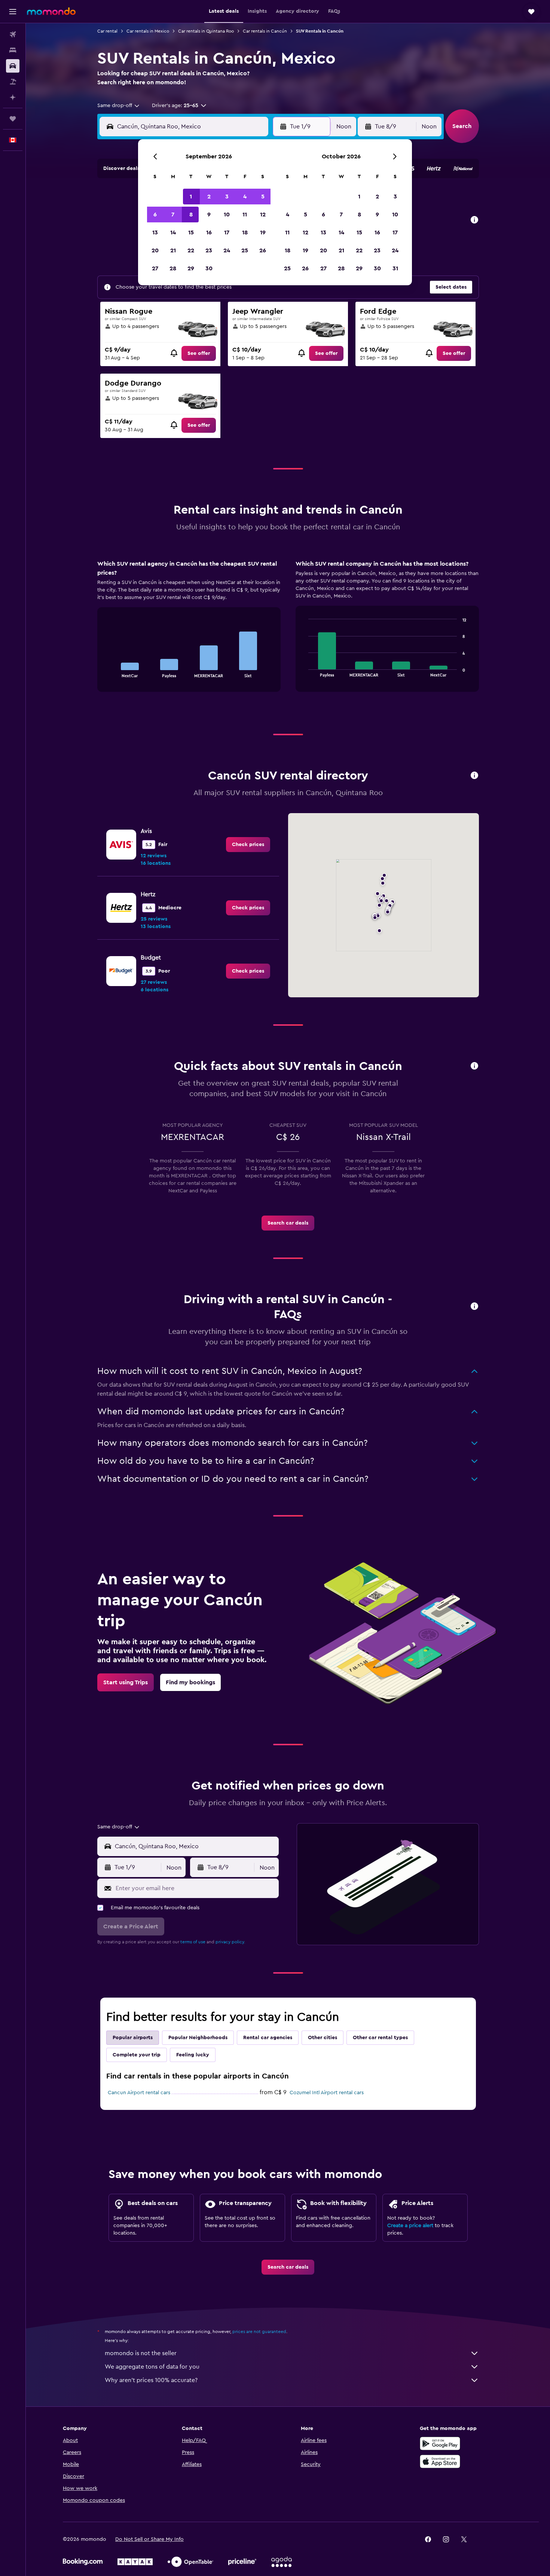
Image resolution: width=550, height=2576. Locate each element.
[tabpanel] (288, 633)
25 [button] (245, 250)
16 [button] (209, 232)
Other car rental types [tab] (380, 2038)
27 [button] (155, 268)
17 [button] (227, 232)
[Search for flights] (13, 34)
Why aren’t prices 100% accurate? (151, 2380)
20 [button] (155, 250)
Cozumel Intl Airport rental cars (327, 2093)
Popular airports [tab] (133, 2038)
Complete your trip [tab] (137, 2055)
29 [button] (191, 268)
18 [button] (245, 232)
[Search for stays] (13, 50)
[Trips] (13, 119)
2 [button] (209, 197)
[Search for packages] (13, 82)
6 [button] (155, 215)
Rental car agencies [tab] (268, 2038)
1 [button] (191, 197)
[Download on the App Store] (440, 2461)
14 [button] (173, 232)
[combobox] (119, 106)
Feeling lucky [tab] (193, 2055)
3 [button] (227, 197)
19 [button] (263, 232)
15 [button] (191, 232)
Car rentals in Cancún (265, 31)
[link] (199, 353)
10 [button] (227, 215)
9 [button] (209, 215)
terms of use (193, 1942)
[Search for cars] (13, 66)
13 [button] (155, 232)
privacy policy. (230, 1942)
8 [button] (191, 215)
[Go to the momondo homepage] (51, 11)
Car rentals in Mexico (148, 31)
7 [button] (173, 215)
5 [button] (263, 197)
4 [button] (245, 197)
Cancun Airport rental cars (139, 2093)
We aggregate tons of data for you (152, 2367)
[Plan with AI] (13, 97)
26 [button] (263, 250)
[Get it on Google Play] (440, 2443)
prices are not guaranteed (259, 2332)
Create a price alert (410, 2226)
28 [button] (173, 268)
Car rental (107, 31)
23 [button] (209, 250)
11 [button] (245, 215)
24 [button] (227, 250)
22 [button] (191, 250)
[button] (13, 12)
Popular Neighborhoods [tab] (198, 2038)
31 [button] (395, 268)
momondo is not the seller (141, 2353)
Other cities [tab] (323, 2038)
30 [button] (209, 268)
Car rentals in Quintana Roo (206, 31)
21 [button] (173, 250)
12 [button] (263, 215)
